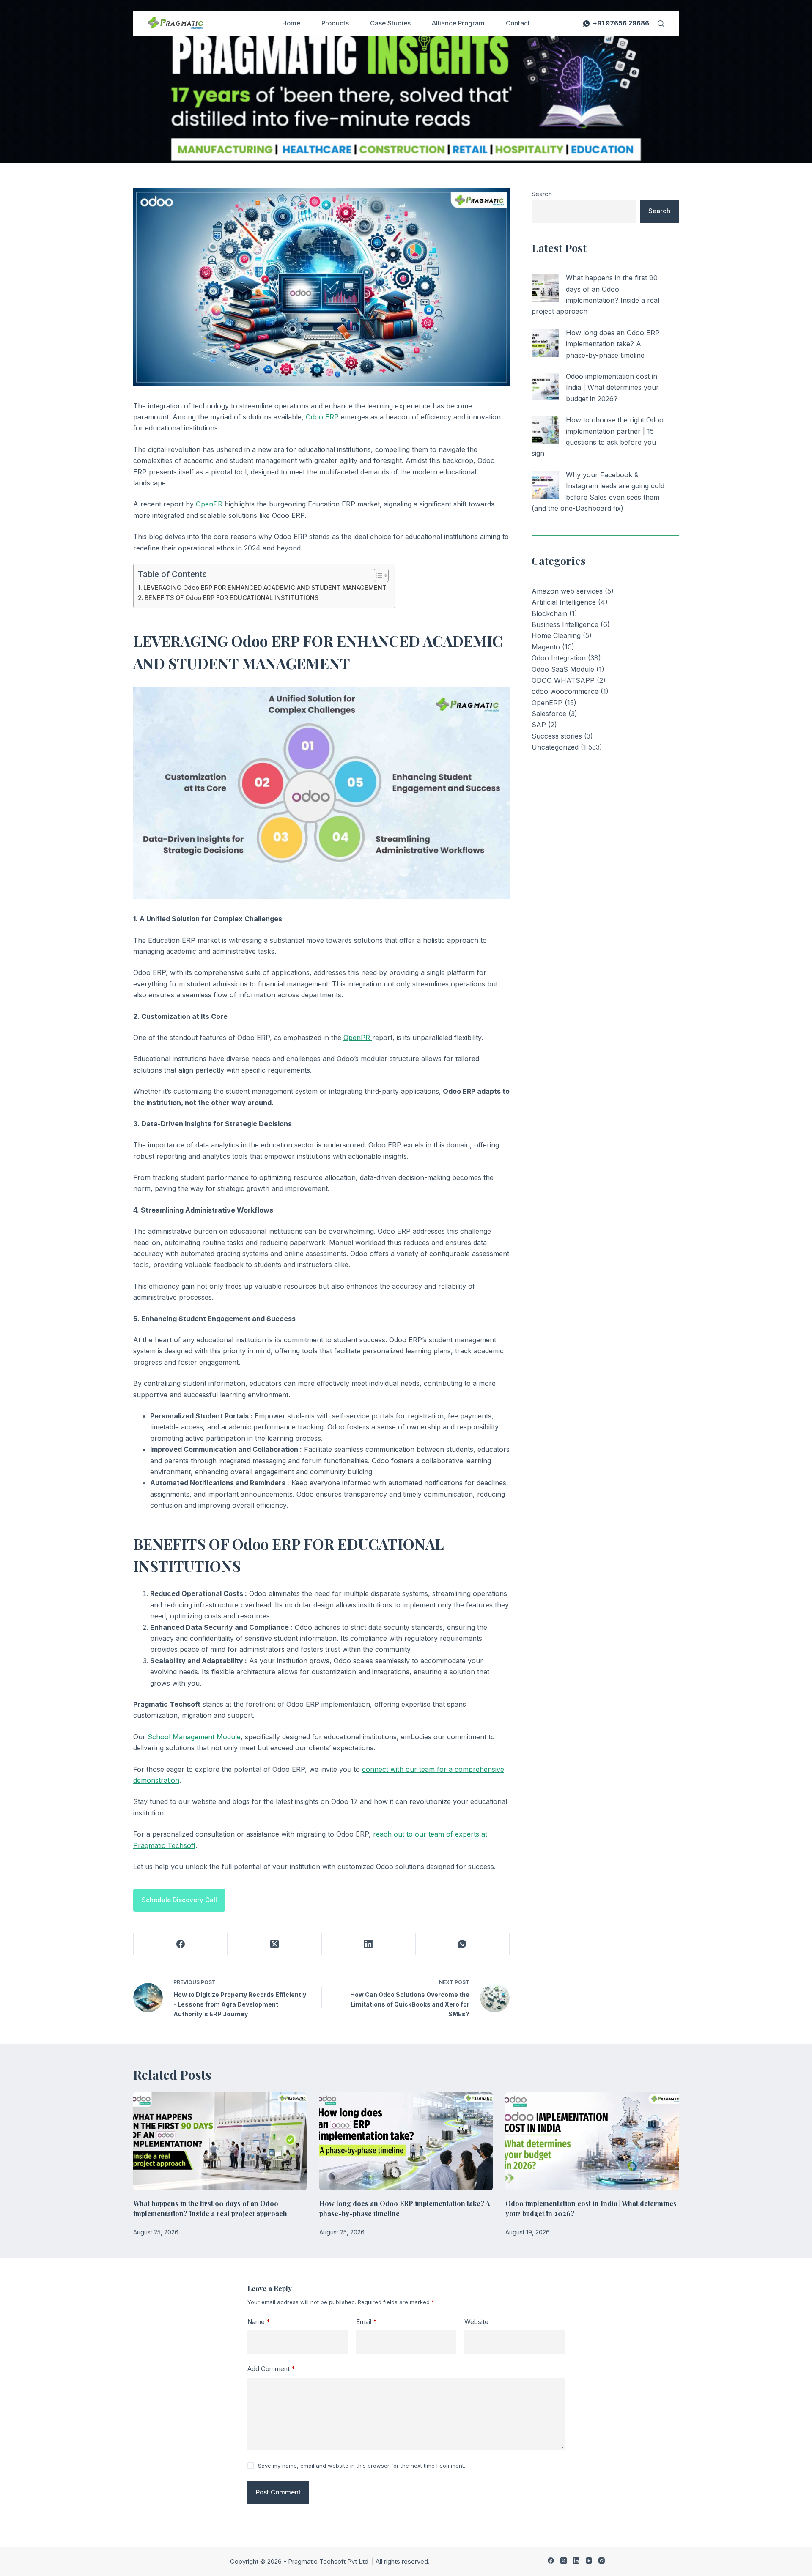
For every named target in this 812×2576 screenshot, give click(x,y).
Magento (546, 647)
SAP (539, 725)
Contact (518, 23)
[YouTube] (589, 2561)
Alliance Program (458, 23)
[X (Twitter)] (274, 1944)
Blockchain (549, 613)
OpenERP (547, 703)
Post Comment (278, 2492)
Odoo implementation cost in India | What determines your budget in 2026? (612, 387)
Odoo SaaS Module (563, 669)
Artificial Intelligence (564, 602)
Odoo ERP (322, 417)
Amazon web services (567, 591)
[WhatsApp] (463, 1944)
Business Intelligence (565, 624)
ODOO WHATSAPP (563, 680)
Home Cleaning (556, 635)
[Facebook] (181, 1944)
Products (335, 23)
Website (476, 2322)
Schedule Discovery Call (179, 1900)
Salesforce (549, 714)
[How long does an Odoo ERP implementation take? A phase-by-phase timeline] (545, 343)
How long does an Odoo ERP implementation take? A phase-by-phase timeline (613, 344)
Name (259, 2322)
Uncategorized (555, 747)
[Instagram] (602, 2561)
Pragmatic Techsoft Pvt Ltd (329, 2561)
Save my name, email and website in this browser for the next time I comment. (362, 2466)
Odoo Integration (559, 658)
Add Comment (271, 2369)
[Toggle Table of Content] (377, 575)
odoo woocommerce (565, 691)
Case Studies (390, 23)
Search (542, 194)
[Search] (661, 23)
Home (291, 23)
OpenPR (210, 504)
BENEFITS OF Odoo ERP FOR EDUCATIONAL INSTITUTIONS (232, 598)
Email (366, 2322)
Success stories (557, 736)
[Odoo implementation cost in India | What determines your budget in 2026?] (545, 387)
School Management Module (194, 1737)
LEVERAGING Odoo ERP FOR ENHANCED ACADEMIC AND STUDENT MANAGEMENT (265, 587)
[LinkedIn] (369, 1944)
